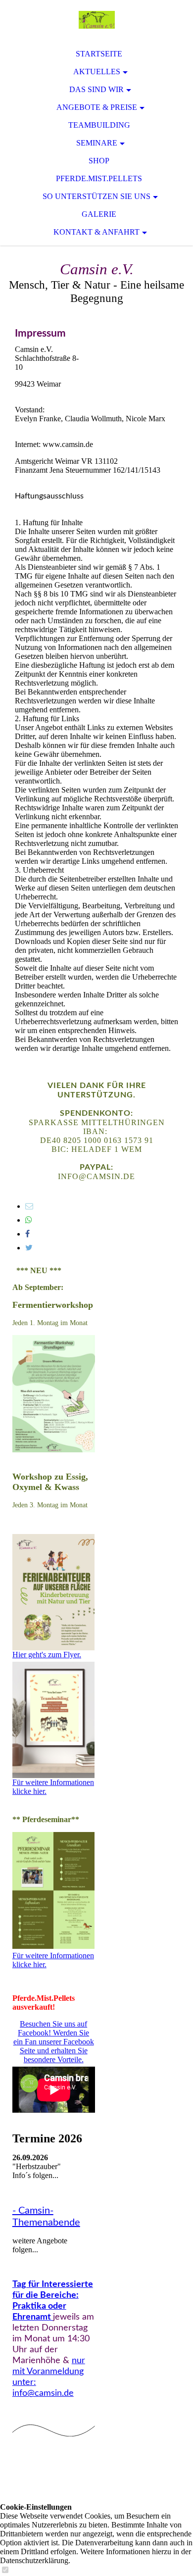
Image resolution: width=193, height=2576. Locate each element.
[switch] (5, 2570)
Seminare (97, 143)
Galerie (99, 214)
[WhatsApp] (29, 1220)
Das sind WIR (96, 89)
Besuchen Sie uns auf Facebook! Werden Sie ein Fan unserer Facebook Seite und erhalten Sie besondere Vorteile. (54, 2042)
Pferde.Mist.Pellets (99, 178)
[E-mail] (29, 1206)
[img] (96, 20)
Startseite (99, 54)
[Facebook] (27, 1234)
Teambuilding (99, 125)
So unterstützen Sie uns (96, 196)
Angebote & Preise (97, 107)
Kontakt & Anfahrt (96, 232)
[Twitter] (29, 1248)
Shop (99, 161)
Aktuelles (97, 72)
